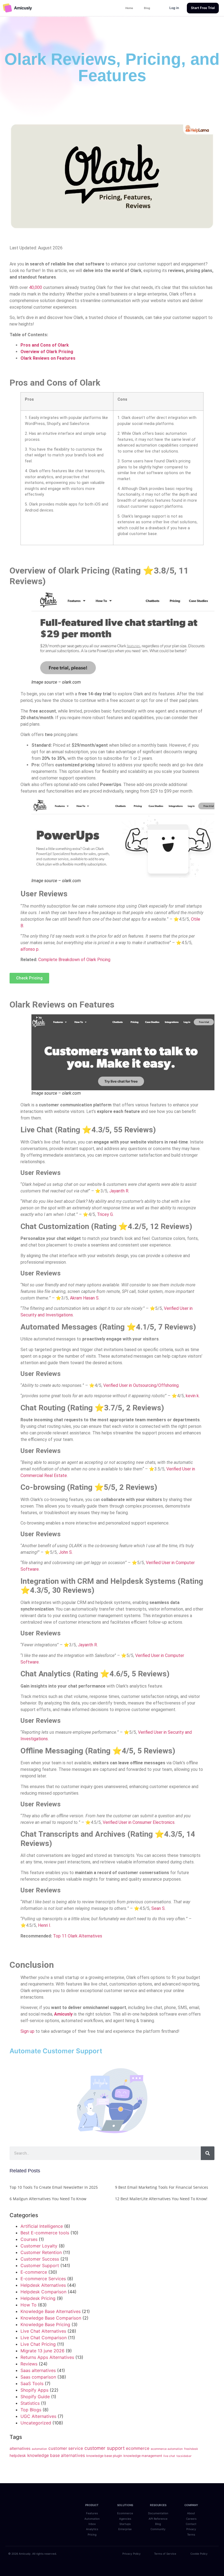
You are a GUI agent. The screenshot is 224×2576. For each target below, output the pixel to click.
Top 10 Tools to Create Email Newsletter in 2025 (54, 2187)
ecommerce (138, 2448)
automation (39, 2449)
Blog (147, 8)
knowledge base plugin (104, 2456)
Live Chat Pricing (38, 2344)
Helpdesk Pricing (38, 2298)
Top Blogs (31, 2410)
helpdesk (18, 2455)
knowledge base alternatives (56, 2455)
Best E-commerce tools (45, 2233)
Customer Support (40, 2265)
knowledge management (143, 2456)
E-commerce (34, 2272)
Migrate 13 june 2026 (42, 2351)
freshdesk (191, 2449)
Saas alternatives (38, 2370)
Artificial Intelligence (42, 2226)
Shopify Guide (35, 2397)
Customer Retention (41, 2252)
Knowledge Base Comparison (51, 2318)
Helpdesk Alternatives (43, 2285)
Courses (29, 2239)
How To (29, 2305)
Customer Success (40, 2259)
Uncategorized (36, 2423)
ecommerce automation (167, 2449)
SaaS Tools (32, 2383)
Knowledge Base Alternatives (51, 2311)
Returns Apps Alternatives (47, 2357)
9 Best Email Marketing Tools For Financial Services (162, 2187)
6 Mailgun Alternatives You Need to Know (48, 2199)
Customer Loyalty (39, 2246)
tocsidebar (184, 2456)
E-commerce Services (43, 2279)
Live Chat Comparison (44, 2338)
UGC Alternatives (38, 2416)
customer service (66, 2448)
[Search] (208, 2153)
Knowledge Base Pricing (45, 2324)
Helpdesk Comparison (43, 2292)
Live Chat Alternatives (43, 2331)
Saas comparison (38, 2377)
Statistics (30, 2403)
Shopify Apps (34, 2390)
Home (129, 8)
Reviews (29, 2364)
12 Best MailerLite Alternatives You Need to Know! (161, 2199)
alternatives (20, 2448)
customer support (104, 2448)
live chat (169, 2456)
